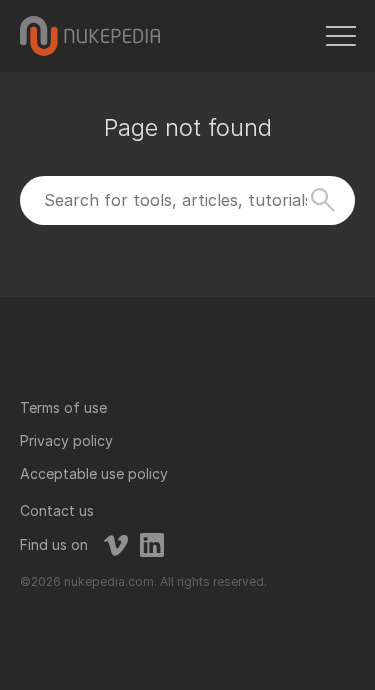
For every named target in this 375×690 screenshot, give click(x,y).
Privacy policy (66, 440)
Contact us (57, 510)
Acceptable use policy (94, 473)
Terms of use (63, 407)
